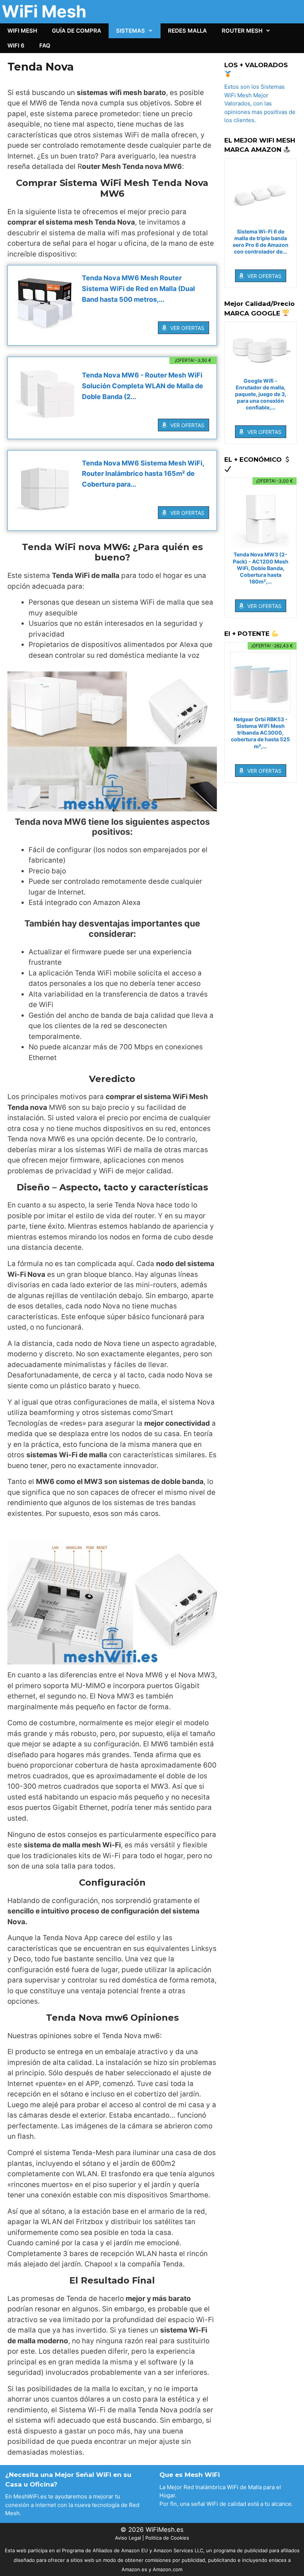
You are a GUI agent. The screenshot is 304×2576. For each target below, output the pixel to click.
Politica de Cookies (167, 2538)
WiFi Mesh (44, 11)
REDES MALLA (187, 31)
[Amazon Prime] (199, 316)
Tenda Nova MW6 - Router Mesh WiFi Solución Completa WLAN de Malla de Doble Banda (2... (143, 386)
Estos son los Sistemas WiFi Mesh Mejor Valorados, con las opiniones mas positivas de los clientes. (260, 103)
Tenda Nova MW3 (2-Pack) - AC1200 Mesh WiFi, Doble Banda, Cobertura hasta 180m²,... (261, 568)
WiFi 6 (16, 45)
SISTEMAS (130, 31)
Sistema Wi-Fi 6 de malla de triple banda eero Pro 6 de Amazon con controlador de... (261, 242)
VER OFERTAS (187, 328)
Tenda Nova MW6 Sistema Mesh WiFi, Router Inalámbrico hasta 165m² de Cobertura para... (143, 474)
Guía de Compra (77, 31)
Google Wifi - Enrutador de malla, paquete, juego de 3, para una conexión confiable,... (261, 394)
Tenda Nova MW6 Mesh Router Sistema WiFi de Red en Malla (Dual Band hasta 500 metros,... (138, 289)
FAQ (45, 45)
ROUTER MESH (242, 31)
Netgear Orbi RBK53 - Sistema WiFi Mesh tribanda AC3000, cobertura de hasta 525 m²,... (260, 733)
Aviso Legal (128, 2538)
